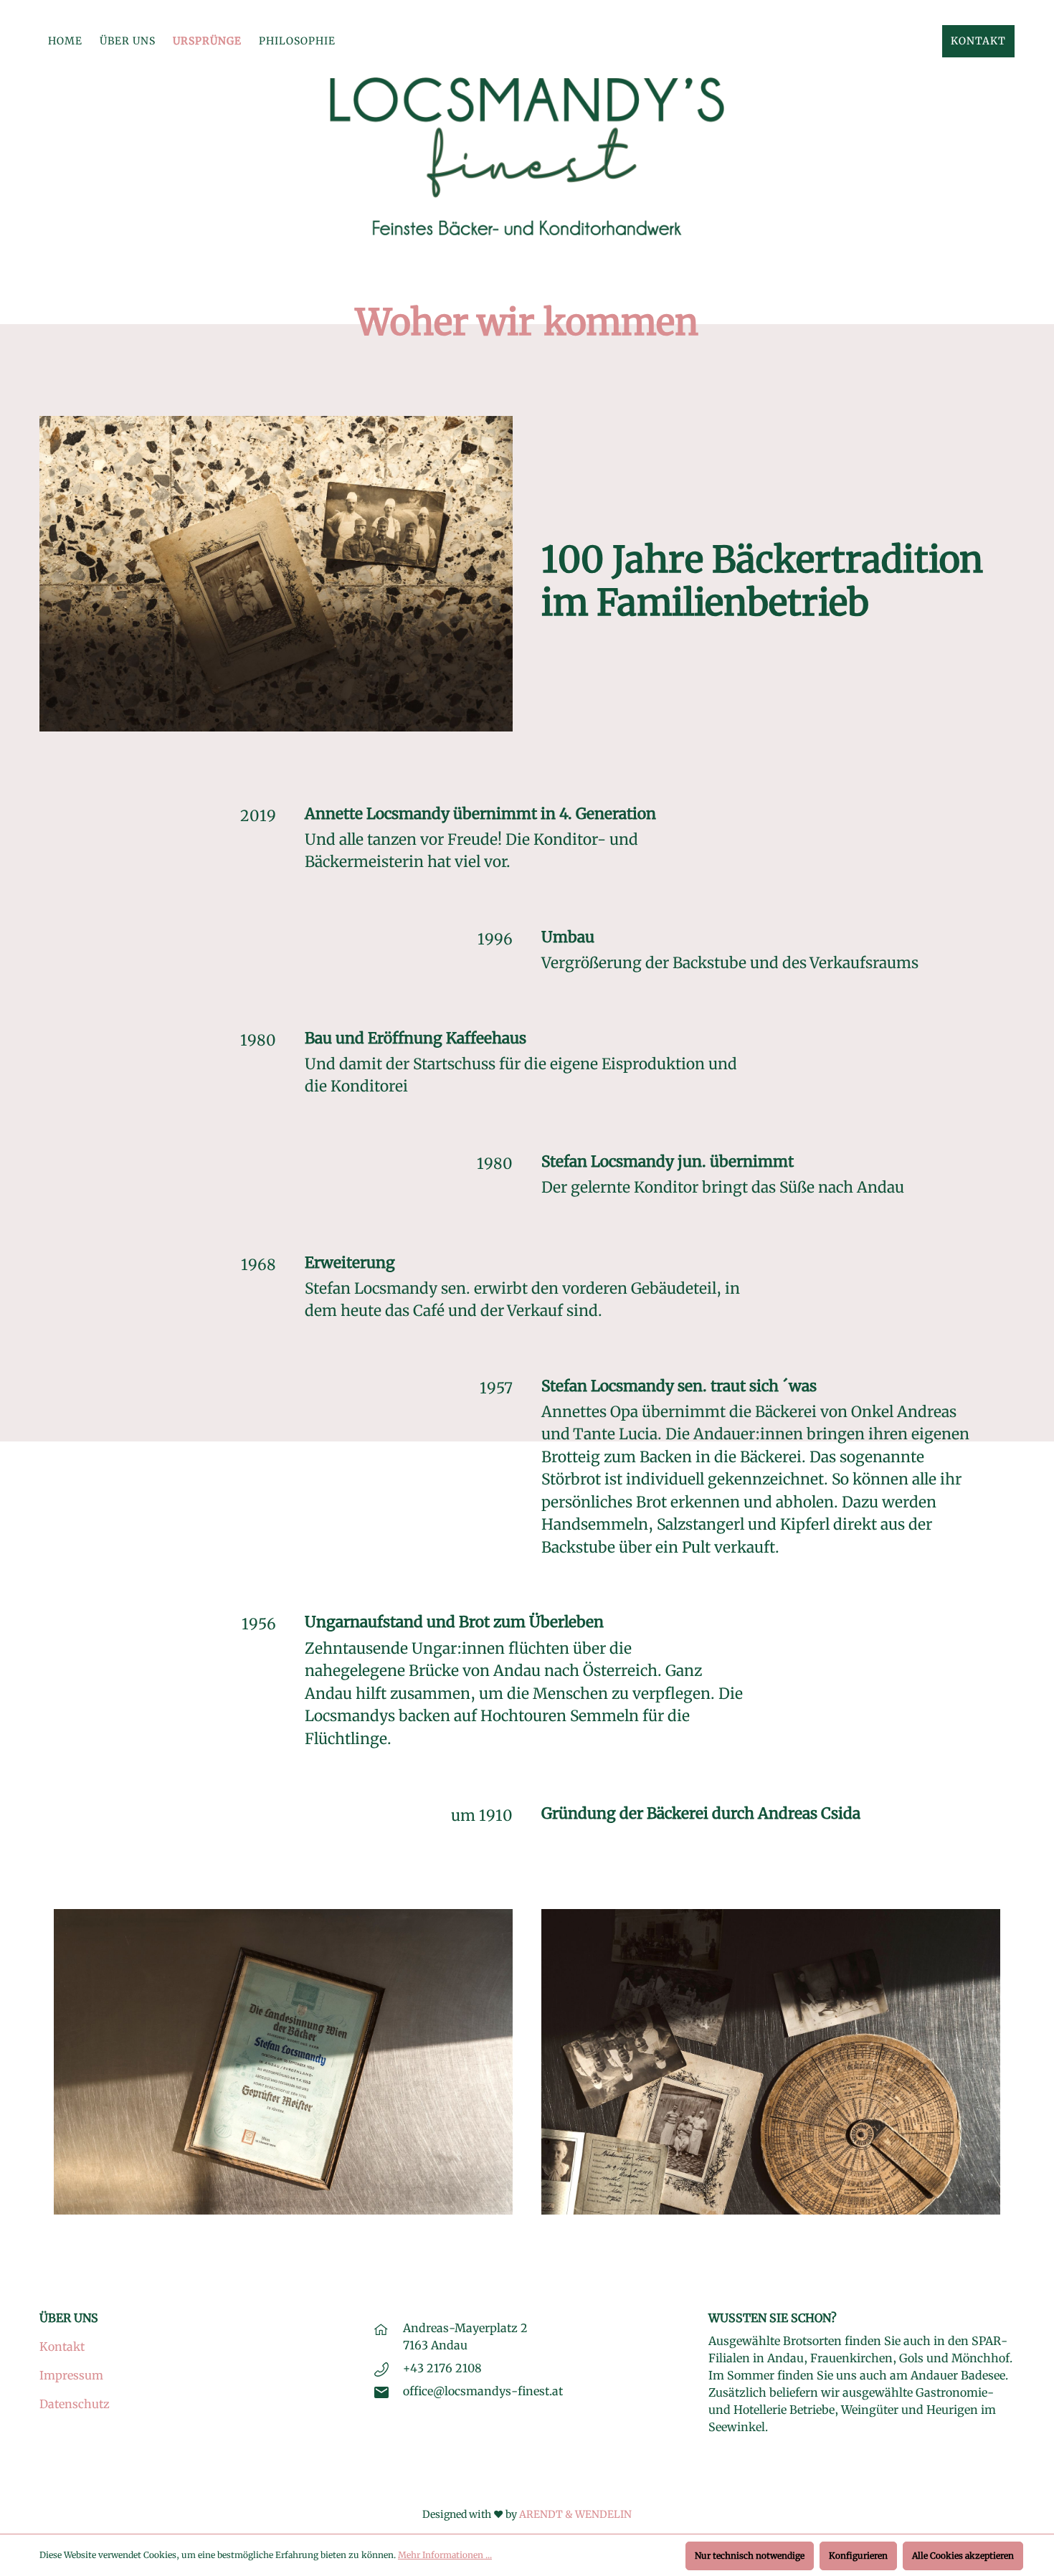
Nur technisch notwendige (750, 2556)
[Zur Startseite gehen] (527, 156)
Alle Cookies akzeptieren (963, 2556)
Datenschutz (75, 2404)
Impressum (71, 2375)
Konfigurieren (858, 2556)
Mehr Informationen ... (445, 2555)
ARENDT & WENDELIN (575, 2514)
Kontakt (62, 2347)
